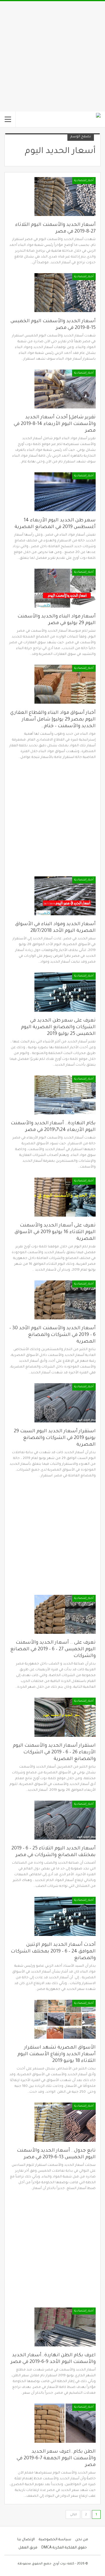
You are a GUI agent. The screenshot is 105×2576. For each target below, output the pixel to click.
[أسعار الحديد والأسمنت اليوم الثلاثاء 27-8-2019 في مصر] (65, 197)
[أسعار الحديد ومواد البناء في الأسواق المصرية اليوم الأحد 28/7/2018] (65, 896)
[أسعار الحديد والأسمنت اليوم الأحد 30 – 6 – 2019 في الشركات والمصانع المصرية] (65, 1300)
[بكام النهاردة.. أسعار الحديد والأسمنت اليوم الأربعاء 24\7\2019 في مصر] (65, 1095)
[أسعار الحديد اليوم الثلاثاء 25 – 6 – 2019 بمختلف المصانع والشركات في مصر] (65, 1820)
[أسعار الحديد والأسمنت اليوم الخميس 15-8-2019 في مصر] (65, 293)
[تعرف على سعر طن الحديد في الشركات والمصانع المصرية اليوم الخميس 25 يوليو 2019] (65, 992)
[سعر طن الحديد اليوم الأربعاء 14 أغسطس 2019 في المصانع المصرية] (65, 492)
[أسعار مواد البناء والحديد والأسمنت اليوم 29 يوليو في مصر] (65, 588)
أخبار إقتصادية (84, 181)
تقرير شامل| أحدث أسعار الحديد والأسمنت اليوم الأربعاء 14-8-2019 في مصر (55, 424)
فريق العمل (28, 2548)
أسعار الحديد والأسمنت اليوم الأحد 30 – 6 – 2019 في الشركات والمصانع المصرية (52, 1335)
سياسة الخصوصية (55, 2540)
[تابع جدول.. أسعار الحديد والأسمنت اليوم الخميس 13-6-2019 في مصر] (65, 2122)
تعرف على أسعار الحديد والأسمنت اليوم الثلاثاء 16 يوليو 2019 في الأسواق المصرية (55, 1232)
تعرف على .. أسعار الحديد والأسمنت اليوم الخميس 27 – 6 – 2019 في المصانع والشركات (53, 1649)
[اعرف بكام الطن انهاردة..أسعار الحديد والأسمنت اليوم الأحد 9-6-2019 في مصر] (65, 2327)
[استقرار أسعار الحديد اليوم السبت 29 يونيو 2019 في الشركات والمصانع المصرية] (65, 1403)
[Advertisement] (52, 56)
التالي (73, 2515)
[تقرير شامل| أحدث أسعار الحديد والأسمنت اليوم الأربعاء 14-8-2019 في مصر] (65, 389)
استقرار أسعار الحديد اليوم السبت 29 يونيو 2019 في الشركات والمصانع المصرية (55, 1438)
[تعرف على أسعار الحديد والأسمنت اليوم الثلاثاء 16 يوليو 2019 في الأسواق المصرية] (65, 1197)
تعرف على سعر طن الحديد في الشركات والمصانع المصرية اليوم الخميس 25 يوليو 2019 (58, 1027)
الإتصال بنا (26, 2540)
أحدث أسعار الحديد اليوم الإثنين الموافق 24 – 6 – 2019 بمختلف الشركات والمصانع (53, 1952)
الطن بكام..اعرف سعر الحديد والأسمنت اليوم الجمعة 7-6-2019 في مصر (56, 2458)
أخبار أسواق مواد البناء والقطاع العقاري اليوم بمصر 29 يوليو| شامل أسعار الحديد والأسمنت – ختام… (53, 720)
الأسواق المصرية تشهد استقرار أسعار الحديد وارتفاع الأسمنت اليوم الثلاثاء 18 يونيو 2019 (57, 2054)
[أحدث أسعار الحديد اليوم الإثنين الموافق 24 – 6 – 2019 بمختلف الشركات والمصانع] (65, 1916)
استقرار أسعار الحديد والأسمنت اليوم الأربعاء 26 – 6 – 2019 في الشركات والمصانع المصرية (54, 1752)
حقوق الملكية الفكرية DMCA (64, 2548)
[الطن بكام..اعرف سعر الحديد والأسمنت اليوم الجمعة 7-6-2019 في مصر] (65, 2423)
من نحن (82, 2540)
